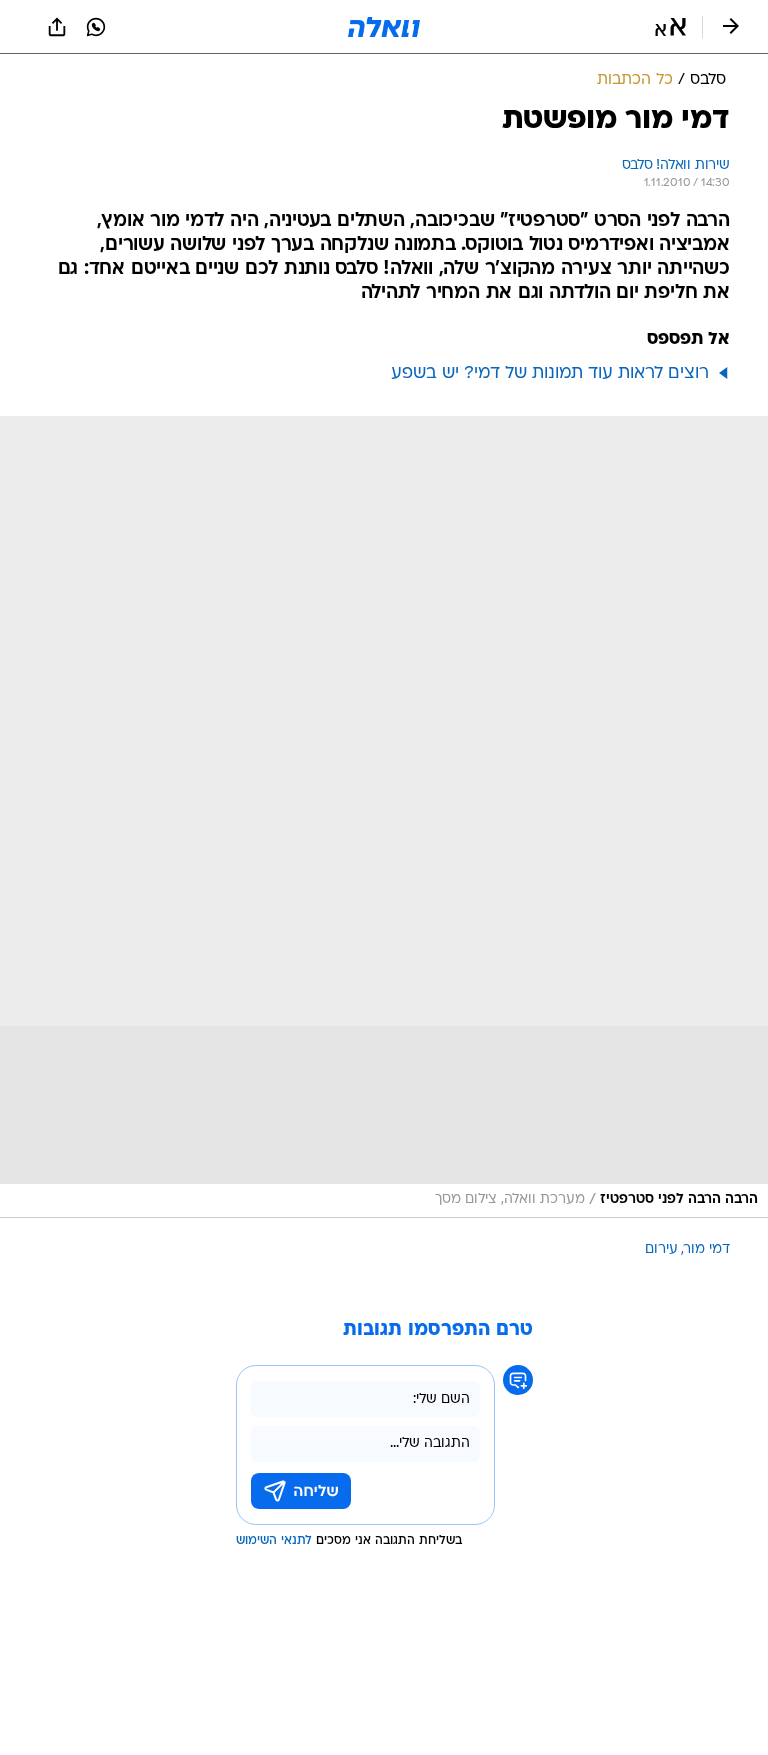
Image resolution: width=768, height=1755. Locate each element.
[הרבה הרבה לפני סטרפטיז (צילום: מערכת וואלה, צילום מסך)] (384, 817)
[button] (670, 27)
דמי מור (707, 1249)
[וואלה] (384, 27)
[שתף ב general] (57, 27)
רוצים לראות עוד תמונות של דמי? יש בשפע (550, 373)
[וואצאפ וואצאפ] (96, 27)
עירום (661, 1249)
